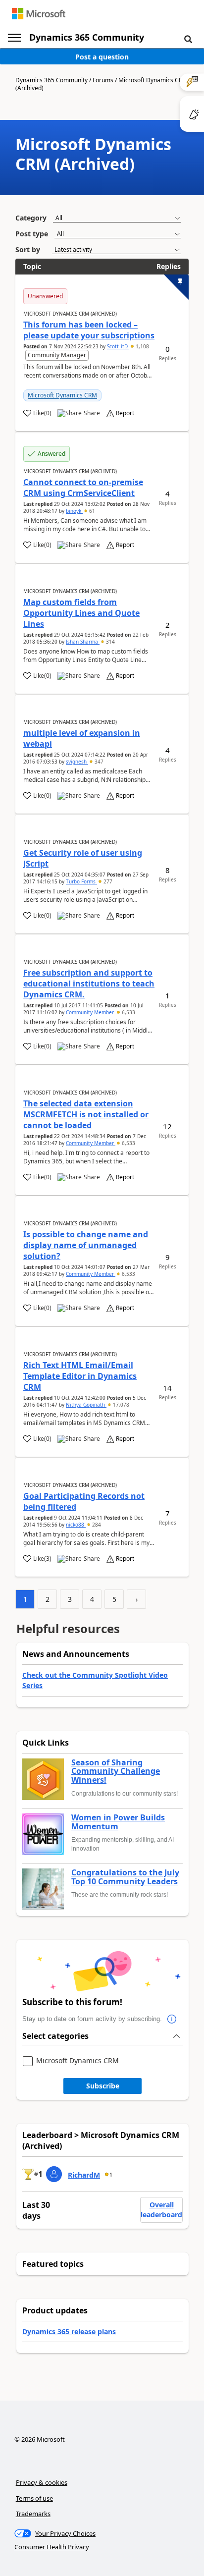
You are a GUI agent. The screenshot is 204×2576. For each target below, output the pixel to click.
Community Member (91, 1012)
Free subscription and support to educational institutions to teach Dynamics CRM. (89, 984)
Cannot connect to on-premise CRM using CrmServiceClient (83, 488)
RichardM (84, 2175)
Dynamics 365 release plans (69, 2331)
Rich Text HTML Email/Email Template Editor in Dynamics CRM (80, 1376)
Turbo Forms (81, 881)
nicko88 (76, 1525)
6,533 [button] (128, 1012)
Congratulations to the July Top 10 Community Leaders (125, 1877)
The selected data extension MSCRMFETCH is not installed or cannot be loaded (86, 1114)
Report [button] (125, 413)
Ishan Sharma (83, 642)
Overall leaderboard (161, 2210)
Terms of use (34, 2498)
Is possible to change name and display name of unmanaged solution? (86, 1245)
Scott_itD (118, 346)
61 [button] (91, 511)
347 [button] (98, 762)
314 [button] (110, 642)
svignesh (77, 762)
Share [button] (92, 413)
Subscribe (103, 2086)
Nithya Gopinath (86, 1405)
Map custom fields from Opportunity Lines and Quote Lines (81, 613)
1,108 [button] (142, 346)
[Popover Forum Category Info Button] (172, 2019)
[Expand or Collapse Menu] (14, 38)
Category (31, 218)
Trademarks (33, 2514)
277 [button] (107, 881)
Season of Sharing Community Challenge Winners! (116, 1772)
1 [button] (111, 2175)
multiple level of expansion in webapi (82, 738)
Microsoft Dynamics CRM (62, 395)
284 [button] (96, 1525)
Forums (103, 80)
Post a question (102, 57)
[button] (188, 39)
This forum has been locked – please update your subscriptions (89, 330)
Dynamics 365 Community (87, 37)
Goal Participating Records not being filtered (84, 1501)
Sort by (28, 249)
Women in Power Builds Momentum (118, 1822)
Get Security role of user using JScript (83, 858)
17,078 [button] (120, 1405)
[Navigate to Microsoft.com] (39, 14)
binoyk (74, 511)
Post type (32, 234)
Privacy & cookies (42, 2482)
